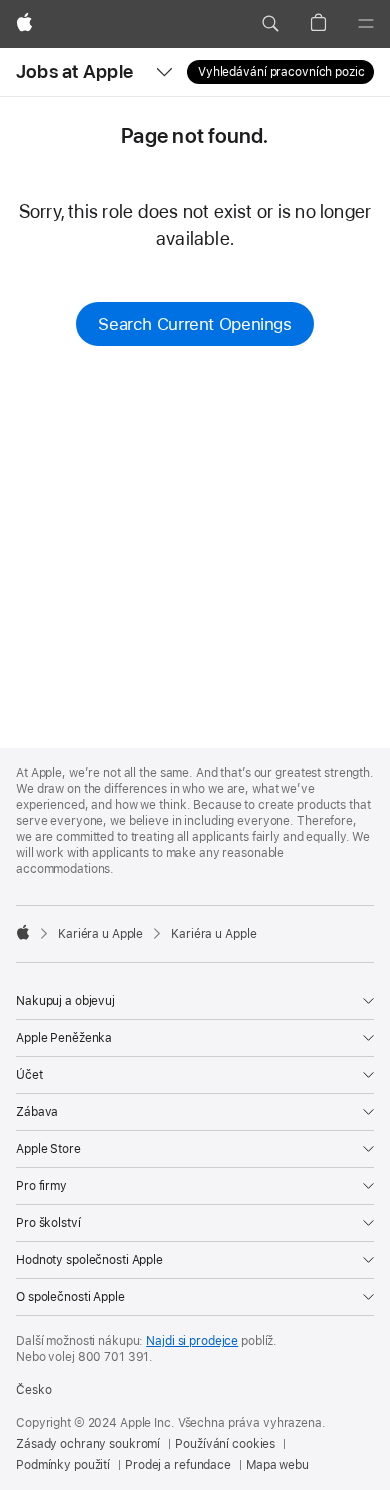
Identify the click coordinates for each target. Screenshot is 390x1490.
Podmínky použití (63, 1465)
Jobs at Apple (74, 71)
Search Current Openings (194, 324)
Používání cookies (225, 1444)
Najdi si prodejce (192, 1341)
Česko (33, 1390)
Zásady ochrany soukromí (88, 1444)
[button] (270, 24)
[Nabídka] (366, 24)
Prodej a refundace (178, 1465)
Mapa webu (277, 1465)
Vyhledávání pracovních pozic (281, 72)
